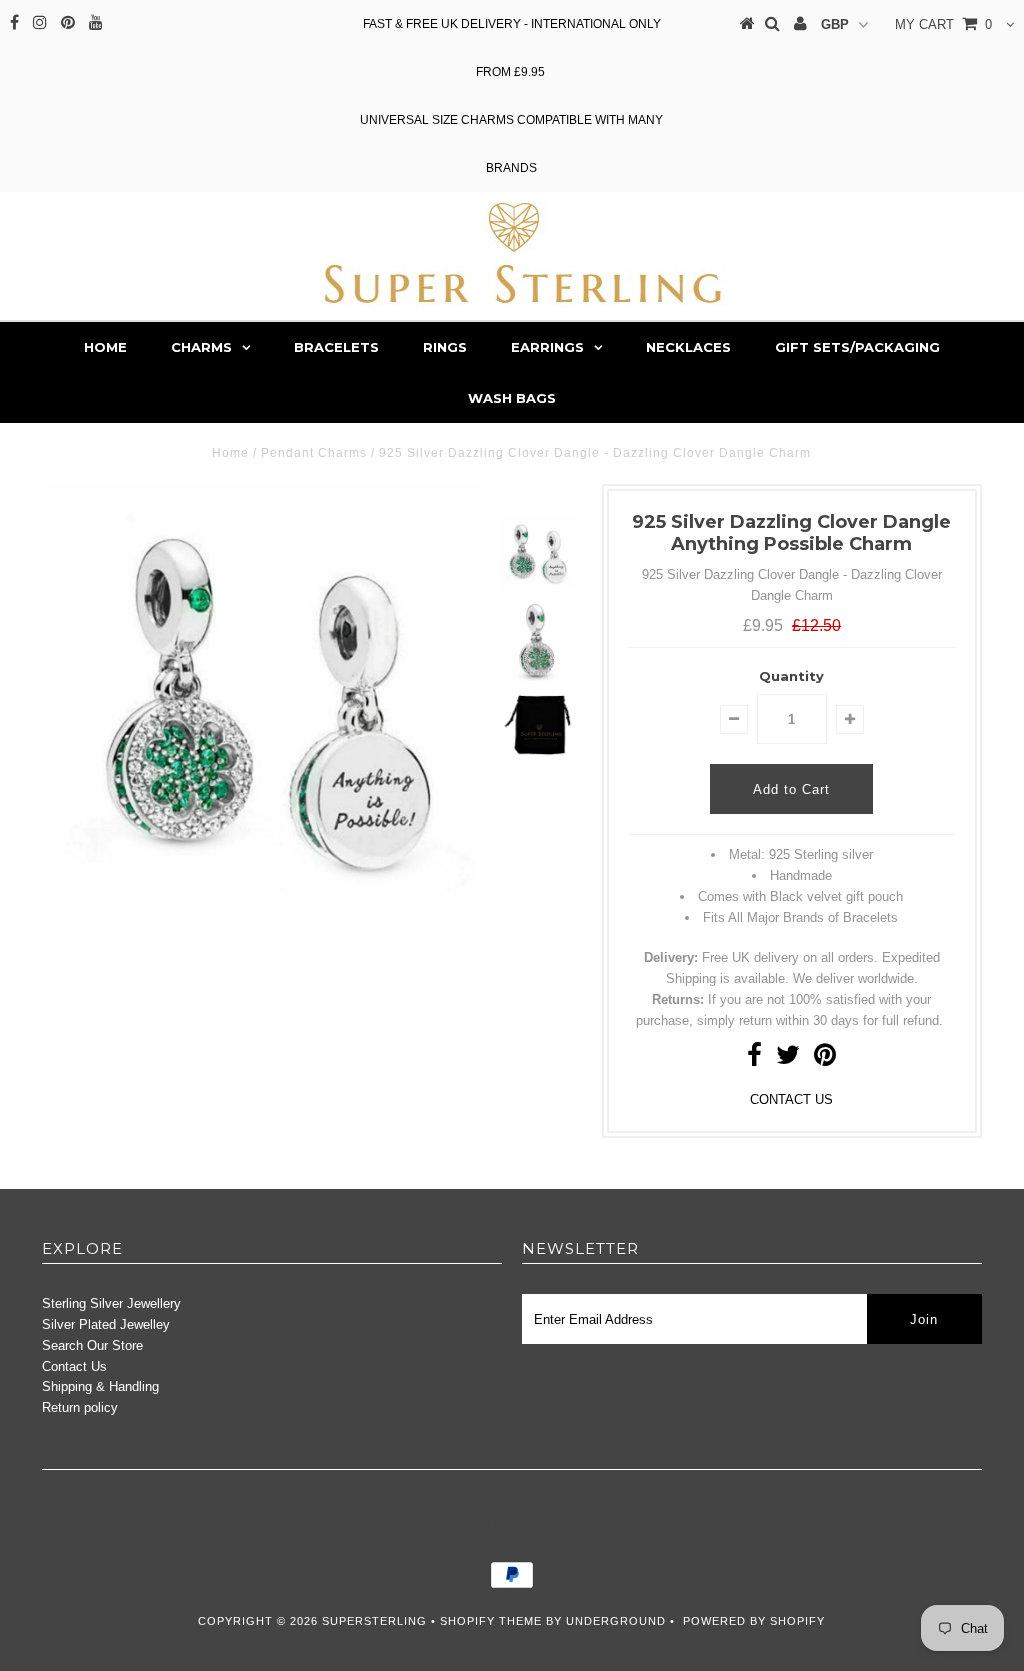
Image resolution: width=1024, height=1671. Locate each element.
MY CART (943, 24)
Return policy (80, 1407)
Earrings (547, 347)
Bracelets (336, 347)
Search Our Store (92, 1345)
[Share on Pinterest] (825, 1059)
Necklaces (688, 347)
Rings (445, 347)
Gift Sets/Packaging (857, 347)
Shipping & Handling (100, 1386)
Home (105, 347)
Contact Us (74, 1366)
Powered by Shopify (754, 1621)
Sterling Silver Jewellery (111, 1303)
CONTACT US (791, 1099)
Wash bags (512, 398)
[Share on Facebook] (754, 1059)
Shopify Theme (491, 1621)
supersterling (374, 1621)
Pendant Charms (314, 453)
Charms (201, 347)
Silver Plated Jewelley (106, 1324)
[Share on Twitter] (788, 1059)
